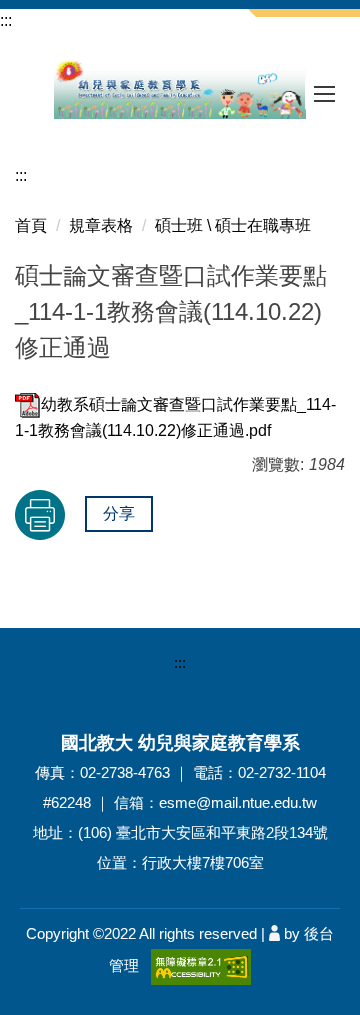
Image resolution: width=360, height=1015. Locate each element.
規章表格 (101, 225)
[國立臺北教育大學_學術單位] (180, 88)
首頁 (31, 225)
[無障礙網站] (201, 965)
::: (6, 20)
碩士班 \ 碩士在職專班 (233, 225)
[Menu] (325, 93)
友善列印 (40, 515)
